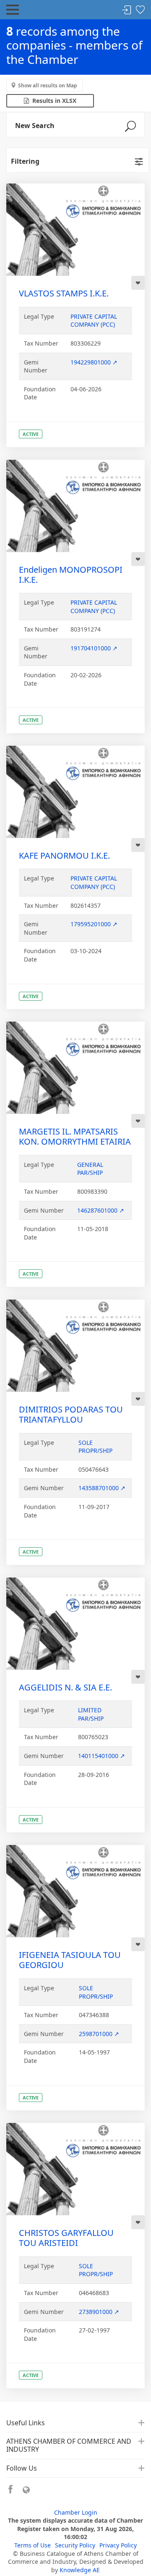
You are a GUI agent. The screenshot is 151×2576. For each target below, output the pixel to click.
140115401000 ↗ (102, 1756)
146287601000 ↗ (101, 1210)
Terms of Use (33, 2545)
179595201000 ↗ (94, 924)
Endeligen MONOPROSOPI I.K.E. (71, 575)
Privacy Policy (118, 2545)
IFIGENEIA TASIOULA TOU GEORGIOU (70, 1960)
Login (127, 10)
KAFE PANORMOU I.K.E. (64, 856)
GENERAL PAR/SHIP (90, 1169)
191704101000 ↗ (94, 648)
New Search (35, 126)
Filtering (25, 161)
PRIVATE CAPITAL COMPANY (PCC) (94, 321)
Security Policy (75, 2545)
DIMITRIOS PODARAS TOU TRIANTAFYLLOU (71, 1414)
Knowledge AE (80, 2570)
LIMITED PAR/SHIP (91, 1714)
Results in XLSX (53, 101)
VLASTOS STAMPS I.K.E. (64, 293)
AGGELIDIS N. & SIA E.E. (65, 1687)
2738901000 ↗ (99, 2312)
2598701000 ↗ (99, 2034)
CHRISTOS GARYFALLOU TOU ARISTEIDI (66, 2238)
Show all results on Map (48, 85)
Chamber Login (76, 2512)
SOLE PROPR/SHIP (95, 1447)
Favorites (140, 10)
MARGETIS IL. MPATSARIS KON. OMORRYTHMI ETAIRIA (75, 1136)
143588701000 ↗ (102, 1488)
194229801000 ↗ (94, 362)
